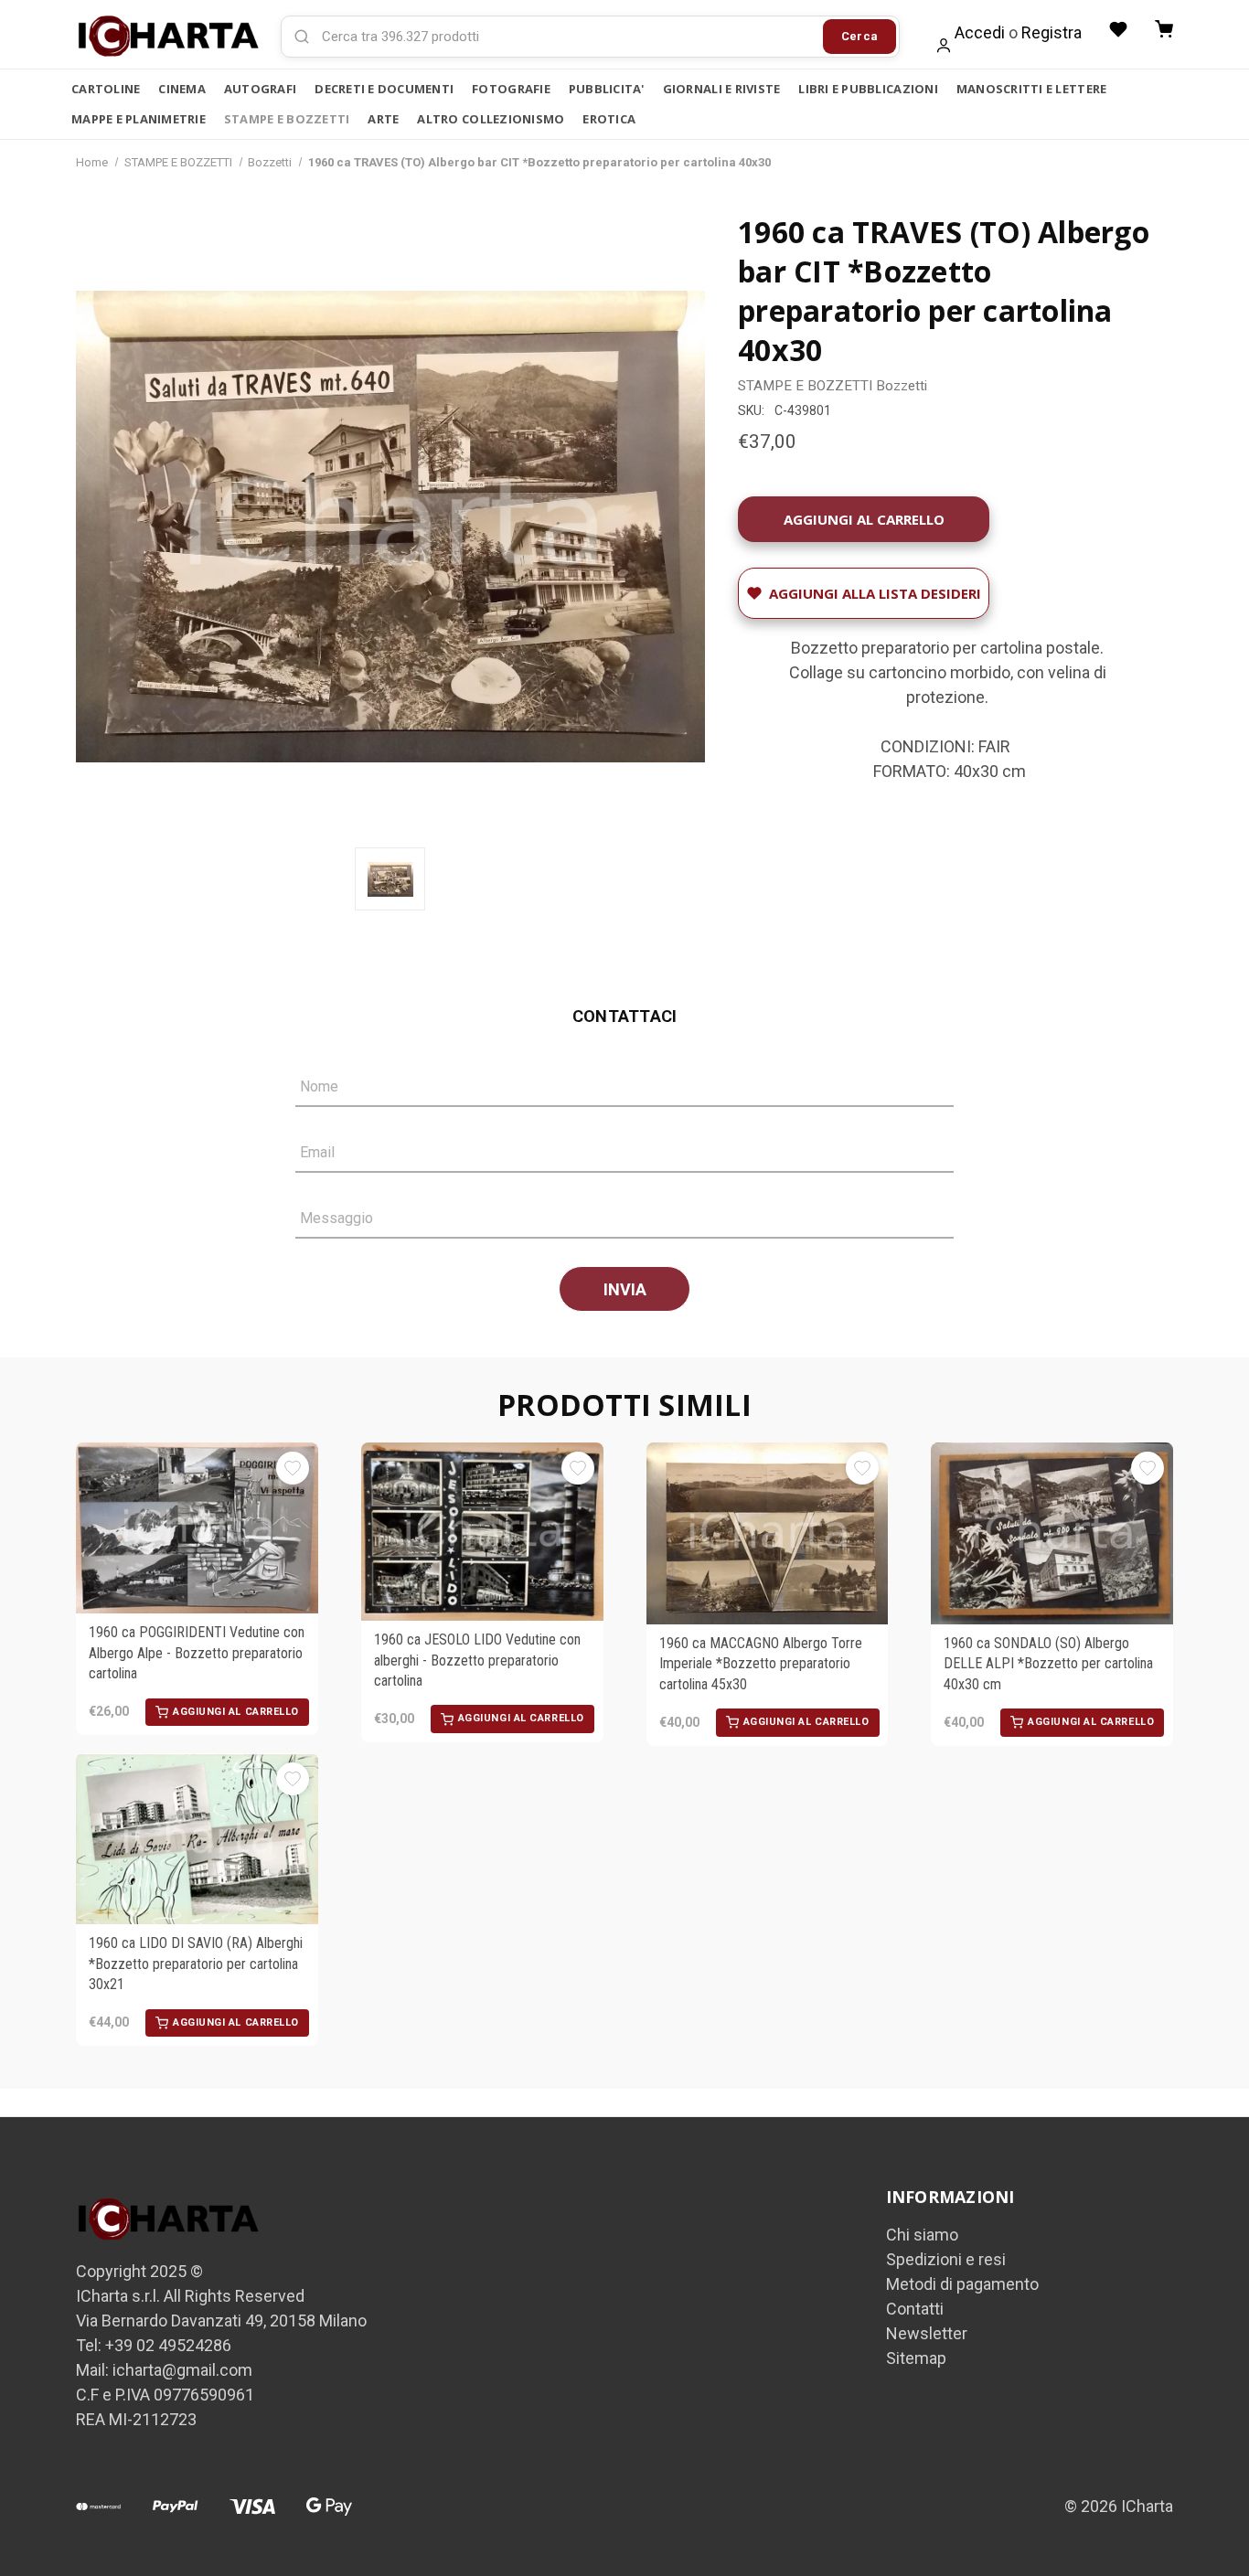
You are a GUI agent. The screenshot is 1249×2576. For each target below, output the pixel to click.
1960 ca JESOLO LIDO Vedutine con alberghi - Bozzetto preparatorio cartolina (477, 1660)
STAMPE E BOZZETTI (287, 119)
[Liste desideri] (1118, 29)
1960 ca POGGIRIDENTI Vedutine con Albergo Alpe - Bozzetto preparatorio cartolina (197, 1653)
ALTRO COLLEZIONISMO (491, 119)
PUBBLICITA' (607, 89)
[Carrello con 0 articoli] (1164, 29)
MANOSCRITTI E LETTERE (1031, 89)
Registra (1052, 32)
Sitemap (916, 2358)
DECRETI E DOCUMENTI (384, 89)
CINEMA (182, 89)
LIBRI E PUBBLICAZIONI (868, 89)
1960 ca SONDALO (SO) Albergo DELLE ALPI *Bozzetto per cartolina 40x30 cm (1048, 1664)
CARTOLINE (106, 89)
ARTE (383, 119)
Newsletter (927, 2333)
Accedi (980, 32)
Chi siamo (922, 2235)
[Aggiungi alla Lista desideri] (293, 1468)
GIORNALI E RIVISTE (722, 89)
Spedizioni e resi (946, 2259)
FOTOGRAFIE (511, 89)
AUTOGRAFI (260, 89)
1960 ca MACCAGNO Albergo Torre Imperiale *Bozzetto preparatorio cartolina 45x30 (761, 1664)
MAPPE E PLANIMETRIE (139, 119)
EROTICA (609, 119)
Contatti (915, 2309)
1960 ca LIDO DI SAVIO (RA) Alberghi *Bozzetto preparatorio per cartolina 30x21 (196, 1964)
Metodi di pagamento (962, 2284)
